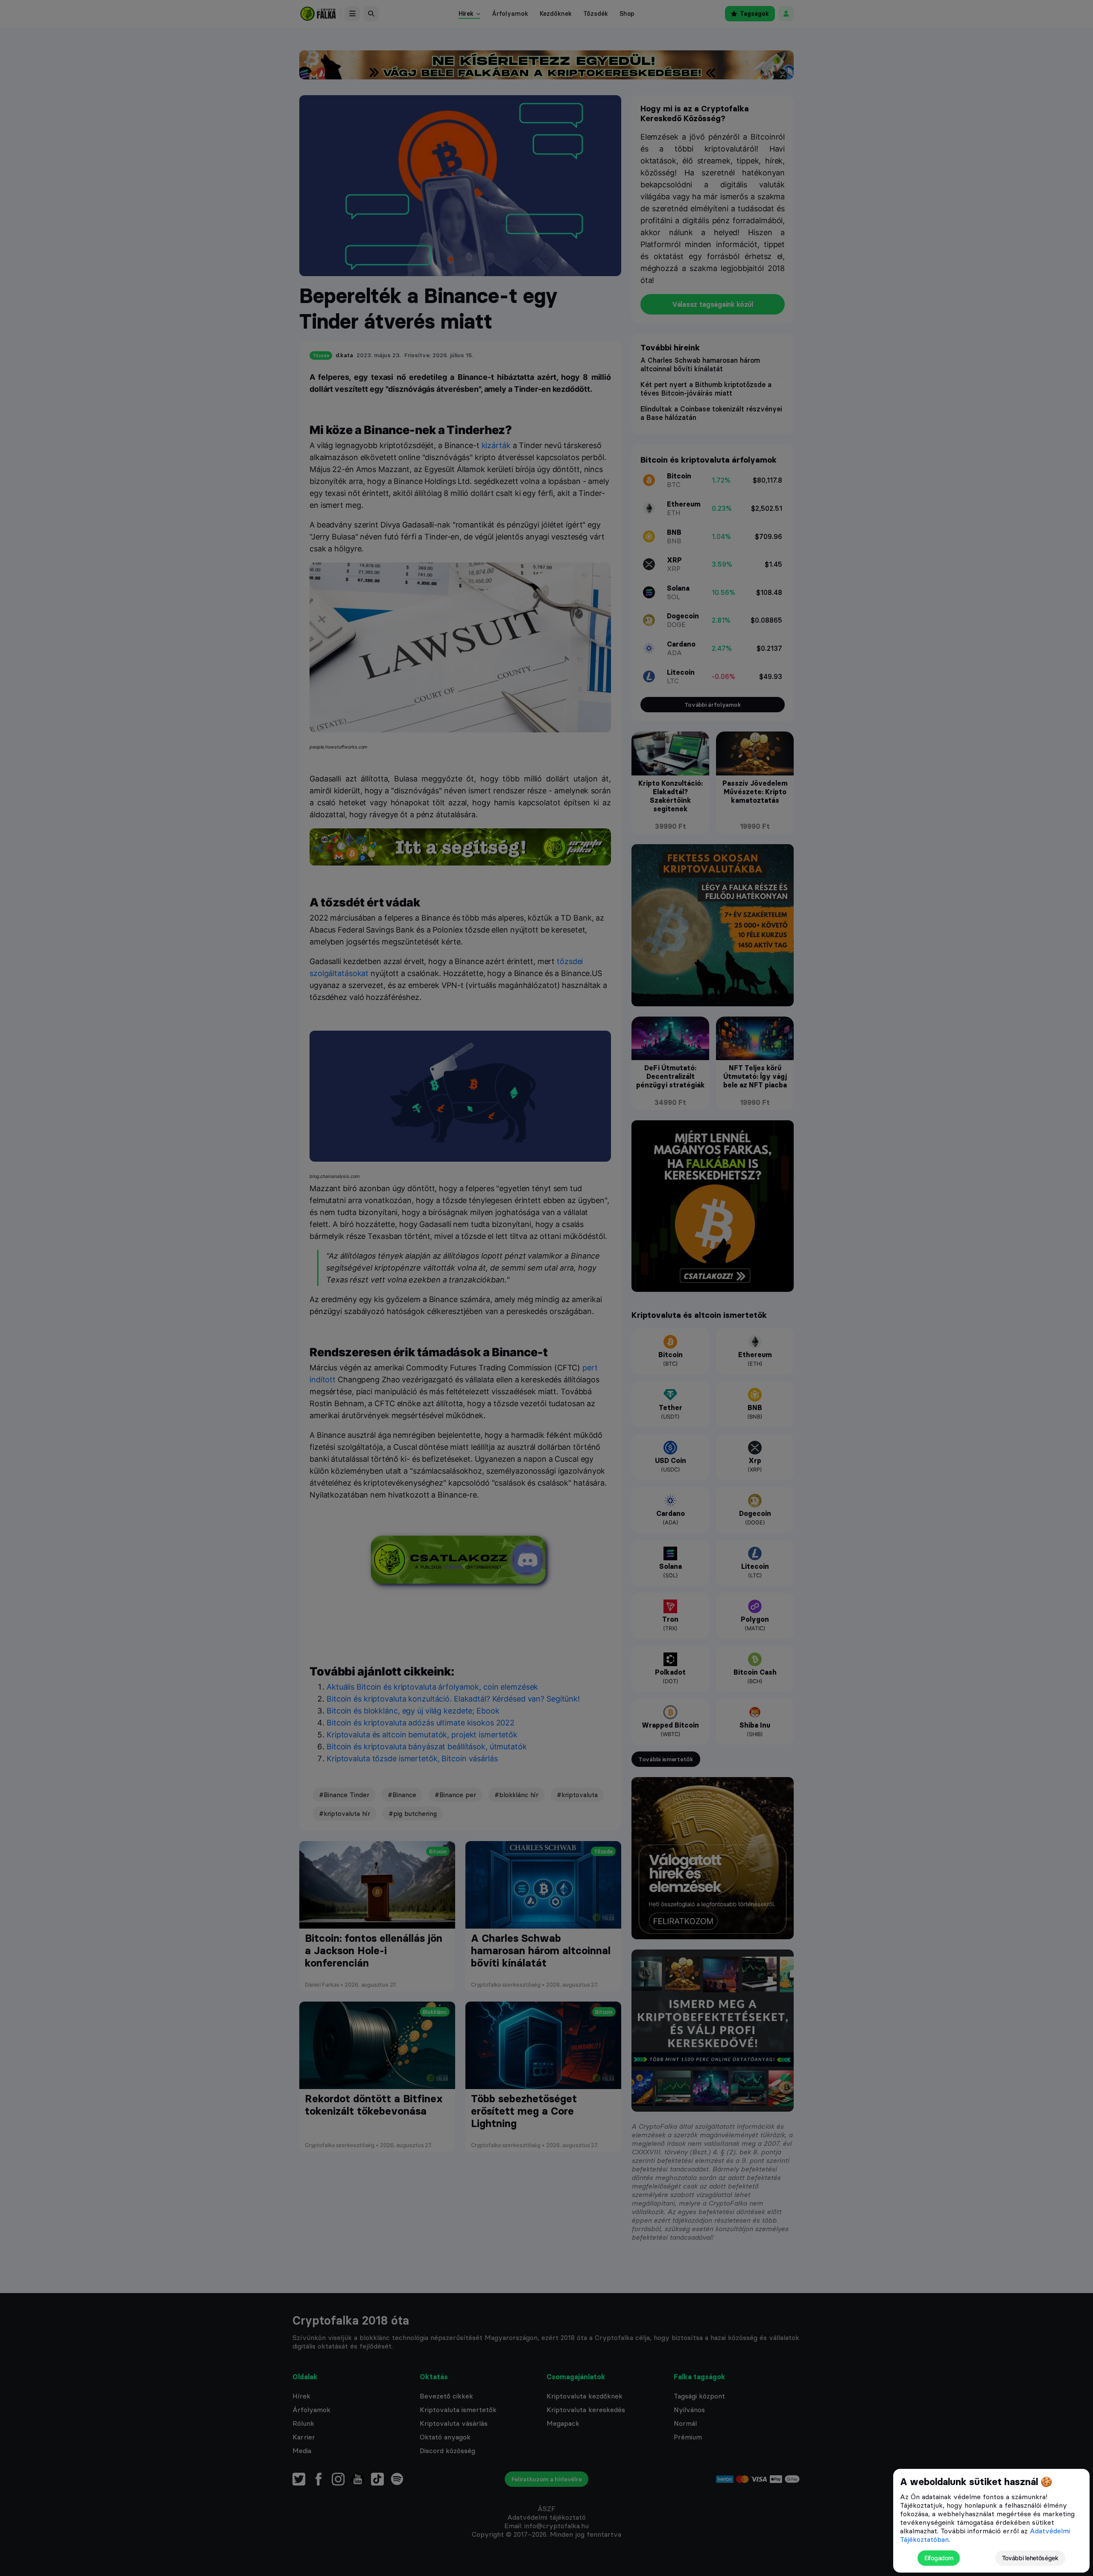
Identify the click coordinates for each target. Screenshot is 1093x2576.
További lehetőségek (1030, 2558)
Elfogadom (939, 2558)
